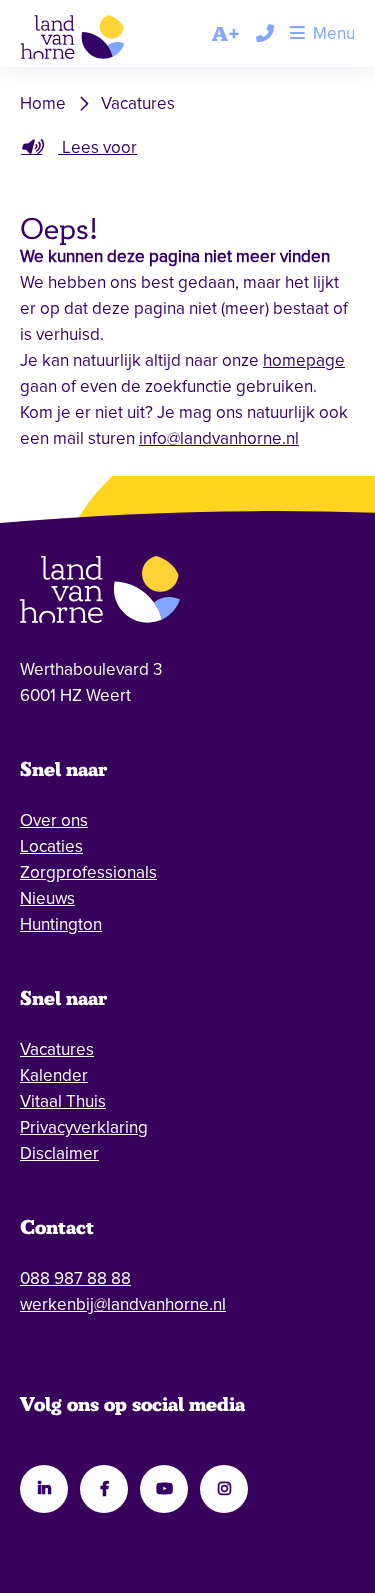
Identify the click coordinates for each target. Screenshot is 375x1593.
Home (43, 103)
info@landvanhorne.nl (219, 438)
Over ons (54, 820)
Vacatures (138, 103)
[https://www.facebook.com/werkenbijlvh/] (104, 1489)
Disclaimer (59, 1153)
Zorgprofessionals (88, 872)
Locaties (51, 846)
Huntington (61, 924)
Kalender (54, 1075)
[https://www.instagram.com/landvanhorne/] (224, 1489)
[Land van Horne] (87, 41)
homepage (304, 360)
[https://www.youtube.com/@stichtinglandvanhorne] (164, 1489)
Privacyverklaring (84, 1127)
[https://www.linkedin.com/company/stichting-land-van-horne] (44, 1489)
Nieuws (47, 898)
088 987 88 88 (75, 1278)
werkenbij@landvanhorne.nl (123, 1304)
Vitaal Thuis (63, 1101)
